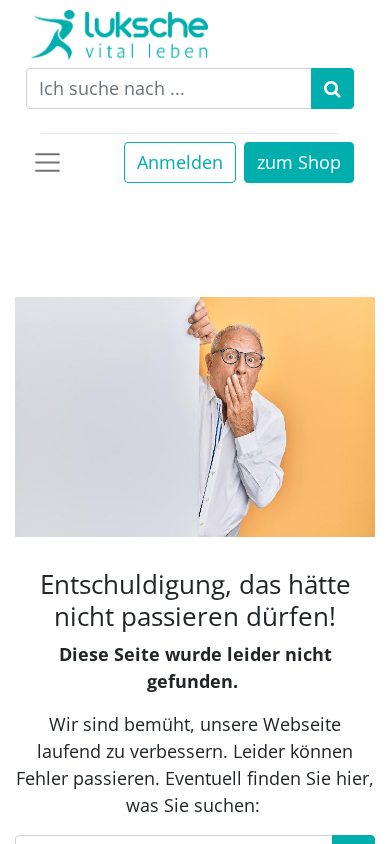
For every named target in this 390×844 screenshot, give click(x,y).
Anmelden (180, 162)
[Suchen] (332, 88)
